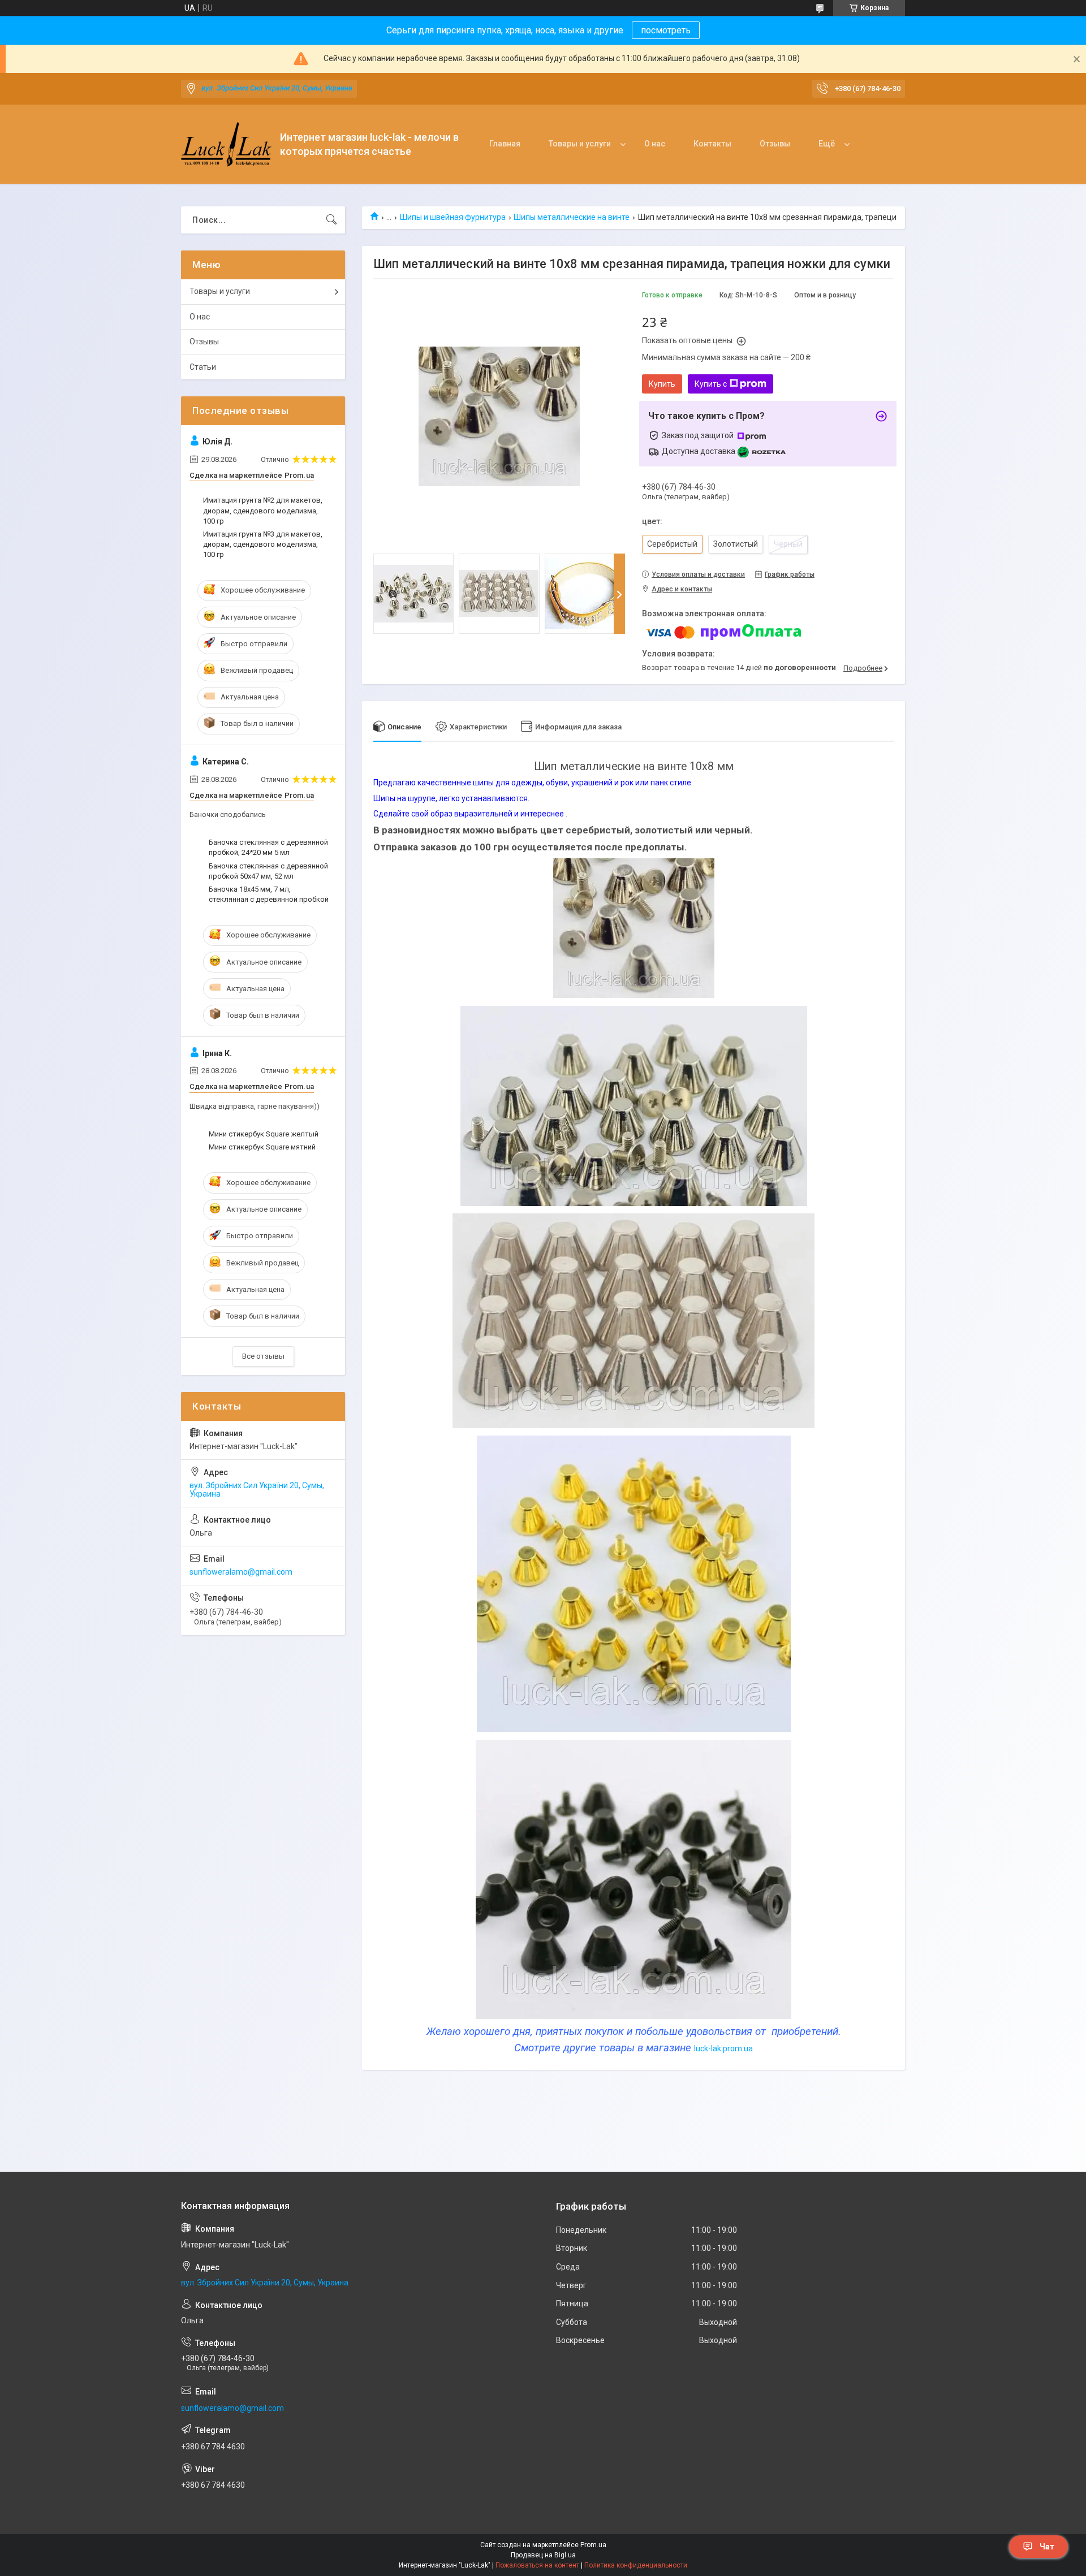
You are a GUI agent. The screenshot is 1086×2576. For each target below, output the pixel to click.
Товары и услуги (580, 144)
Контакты (712, 144)
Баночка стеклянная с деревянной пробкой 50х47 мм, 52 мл (268, 871)
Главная (505, 144)
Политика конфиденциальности (636, 2565)
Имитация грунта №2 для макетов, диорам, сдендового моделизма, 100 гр (263, 510)
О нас (655, 144)
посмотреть (666, 30)
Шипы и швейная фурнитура (453, 217)
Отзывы (775, 144)
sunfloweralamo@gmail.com (241, 1572)
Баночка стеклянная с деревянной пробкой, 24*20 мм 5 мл (268, 847)
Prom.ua (593, 2545)
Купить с (711, 384)
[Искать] (331, 220)
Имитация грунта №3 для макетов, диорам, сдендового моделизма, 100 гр (263, 544)
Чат (1047, 2547)
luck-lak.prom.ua (723, 2048)
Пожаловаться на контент (537, 2565)
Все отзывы (263, 1356)
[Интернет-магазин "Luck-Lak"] (226, 144)
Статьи (203, 367)
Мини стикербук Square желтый (264, 1134)
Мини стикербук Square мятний (262, 1147)
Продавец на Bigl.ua (543, 2555)
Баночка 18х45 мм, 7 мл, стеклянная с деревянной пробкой (269, 894)
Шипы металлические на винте (572, 217)
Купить (662, 384)
